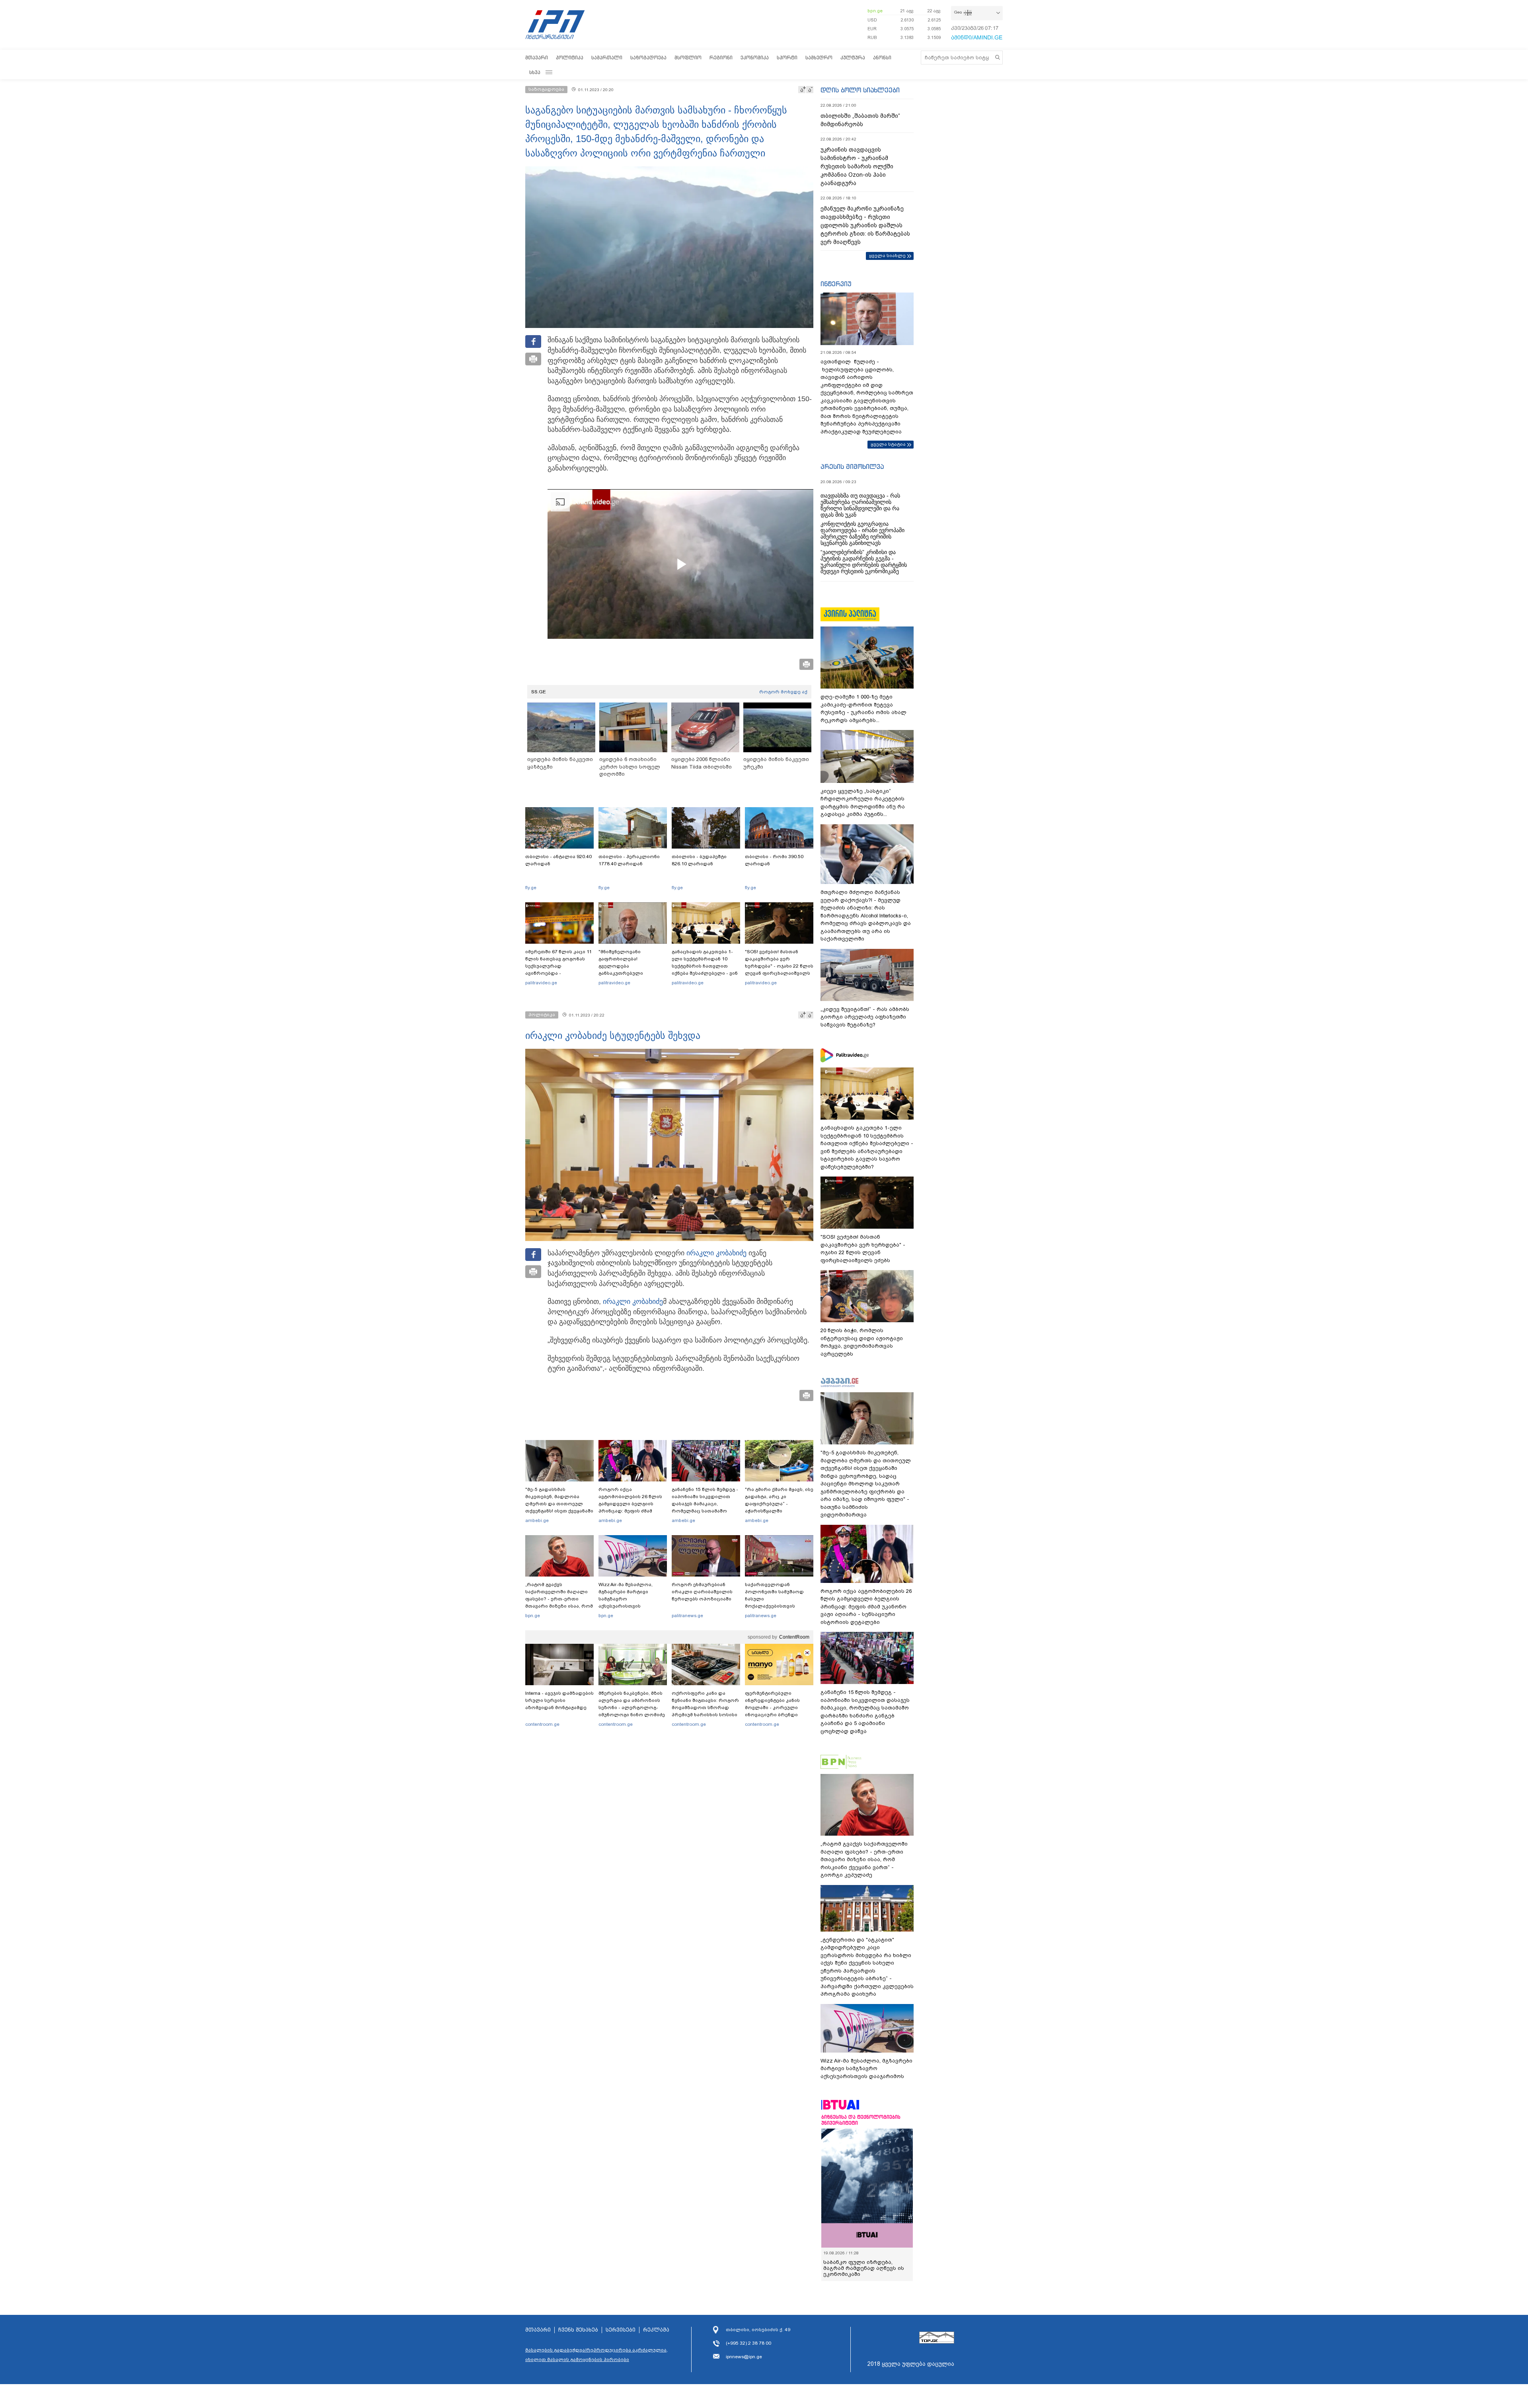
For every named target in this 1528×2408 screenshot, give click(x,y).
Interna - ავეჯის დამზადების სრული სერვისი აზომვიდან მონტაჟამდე (559, 1700)
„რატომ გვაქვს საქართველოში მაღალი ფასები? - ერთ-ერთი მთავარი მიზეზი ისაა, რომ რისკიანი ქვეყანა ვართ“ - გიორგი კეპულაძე (559, 1602)
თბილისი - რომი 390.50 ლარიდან (774, 860)
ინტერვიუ (836, 284)
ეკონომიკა (755, 58)
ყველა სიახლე (887, 256)
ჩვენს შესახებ (578, 2335)
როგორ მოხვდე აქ (783, 692)
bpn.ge (875, 11)
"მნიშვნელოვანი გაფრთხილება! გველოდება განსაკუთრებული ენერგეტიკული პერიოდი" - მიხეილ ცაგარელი (633, 970)
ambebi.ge (537, 1520)
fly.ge (531, 888)
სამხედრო (819, 58)
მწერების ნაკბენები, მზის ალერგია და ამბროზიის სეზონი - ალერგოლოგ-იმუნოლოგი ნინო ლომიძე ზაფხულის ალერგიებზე (632, 1707)
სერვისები (621, 2335)
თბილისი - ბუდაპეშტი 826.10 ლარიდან (699, 860)
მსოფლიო (688, 58)
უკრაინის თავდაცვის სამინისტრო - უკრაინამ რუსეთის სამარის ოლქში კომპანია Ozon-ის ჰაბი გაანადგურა (857, 166)
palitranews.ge (687, 1616)
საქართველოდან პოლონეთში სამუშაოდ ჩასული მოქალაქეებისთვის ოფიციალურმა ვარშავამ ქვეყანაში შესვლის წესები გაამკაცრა (778, 1606)
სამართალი (607, 58)
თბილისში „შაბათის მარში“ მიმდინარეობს (860, 120)
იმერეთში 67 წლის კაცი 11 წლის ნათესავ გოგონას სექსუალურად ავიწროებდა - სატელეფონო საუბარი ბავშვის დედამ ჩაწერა (558, 970)
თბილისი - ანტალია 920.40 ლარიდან (558, 860)
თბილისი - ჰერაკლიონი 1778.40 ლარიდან (629, 860)
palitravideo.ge (541, 983)
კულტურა (853, 58)
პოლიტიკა (570, 58)
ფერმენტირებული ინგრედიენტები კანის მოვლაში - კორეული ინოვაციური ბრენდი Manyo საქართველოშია (775, 1707)
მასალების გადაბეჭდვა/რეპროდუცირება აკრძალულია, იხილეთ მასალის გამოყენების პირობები (596, 2360)
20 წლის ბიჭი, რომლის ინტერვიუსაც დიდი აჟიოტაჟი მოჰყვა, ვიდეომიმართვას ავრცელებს (862, 1342)
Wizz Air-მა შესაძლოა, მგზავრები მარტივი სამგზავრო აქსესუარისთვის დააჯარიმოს (626, 1599)
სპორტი (787, 58)
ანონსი (882, 58)
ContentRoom (794, 1637)
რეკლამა (656, 2335)
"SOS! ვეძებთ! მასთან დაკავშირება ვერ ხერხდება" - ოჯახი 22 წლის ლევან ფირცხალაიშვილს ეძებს (779, 966)
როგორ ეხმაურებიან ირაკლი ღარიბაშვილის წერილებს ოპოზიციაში (702, 1592)
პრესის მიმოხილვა (852, 466)
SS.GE (539, 692)
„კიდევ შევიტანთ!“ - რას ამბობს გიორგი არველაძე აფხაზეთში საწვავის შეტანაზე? (865, 1017)
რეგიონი (721, 58)
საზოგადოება (648, 58)
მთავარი (537, 58)
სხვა (535, 72)
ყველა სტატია (888, 444)
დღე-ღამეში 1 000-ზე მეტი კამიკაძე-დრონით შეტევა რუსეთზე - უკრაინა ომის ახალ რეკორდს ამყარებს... (863, 708)
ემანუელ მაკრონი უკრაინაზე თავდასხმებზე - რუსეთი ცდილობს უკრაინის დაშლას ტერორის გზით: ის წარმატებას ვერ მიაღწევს (865, 225)
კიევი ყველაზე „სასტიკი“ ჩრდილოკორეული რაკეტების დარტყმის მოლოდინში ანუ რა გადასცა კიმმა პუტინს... (863, 803)
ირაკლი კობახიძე (716, 1253)
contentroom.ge (542, 1724)
